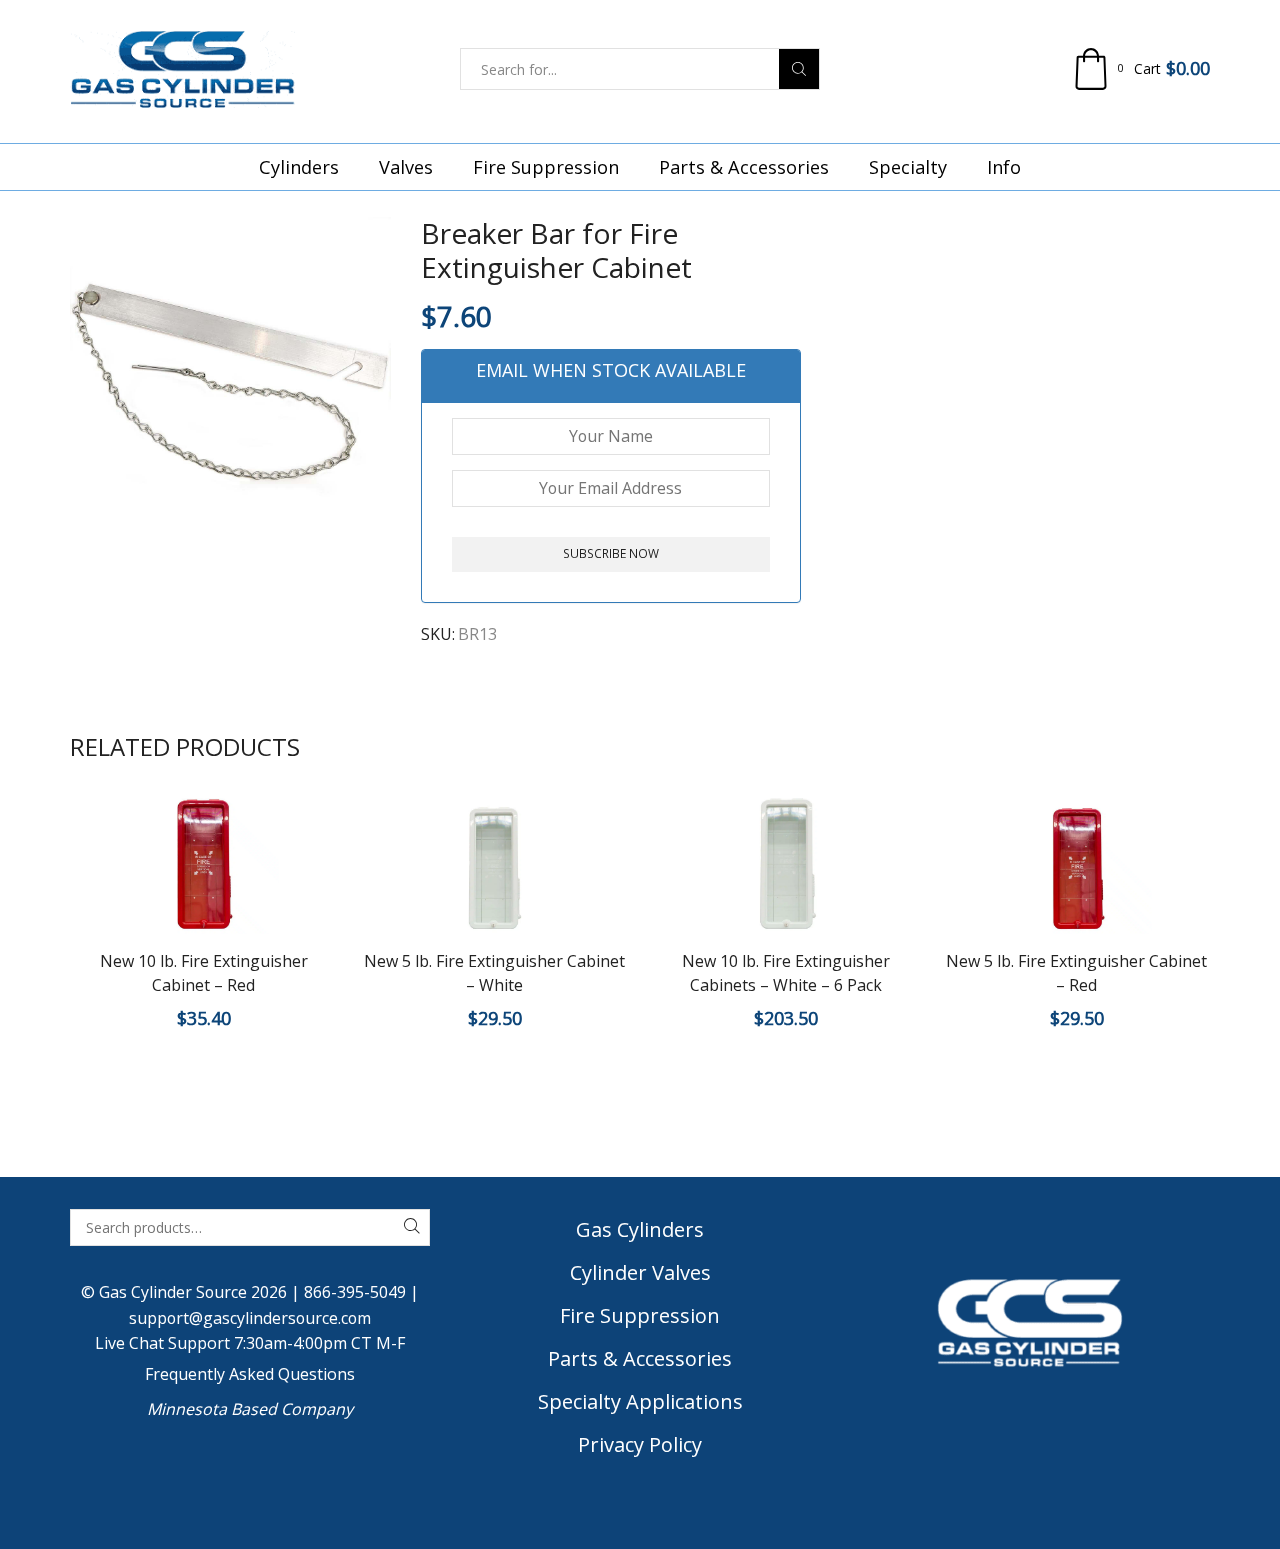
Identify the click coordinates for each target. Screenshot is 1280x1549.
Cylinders (299, 167)
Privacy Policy (640, 1444)
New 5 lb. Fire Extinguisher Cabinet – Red (1076, 973)
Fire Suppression (546, 167)
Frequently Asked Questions (250, 1374)
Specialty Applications (640, 1401)
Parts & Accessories (744, 167)
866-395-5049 (355, 1292)
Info (1004, 167)
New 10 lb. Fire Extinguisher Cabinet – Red (204, 973)
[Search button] (799, 69)
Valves (406, 167)
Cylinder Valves (640, 1272)
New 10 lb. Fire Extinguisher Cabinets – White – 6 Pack (786, 973)
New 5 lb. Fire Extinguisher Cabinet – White (494, 973)
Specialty (908, 167)
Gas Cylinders (640, 1229)
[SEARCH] (411, 1227)
